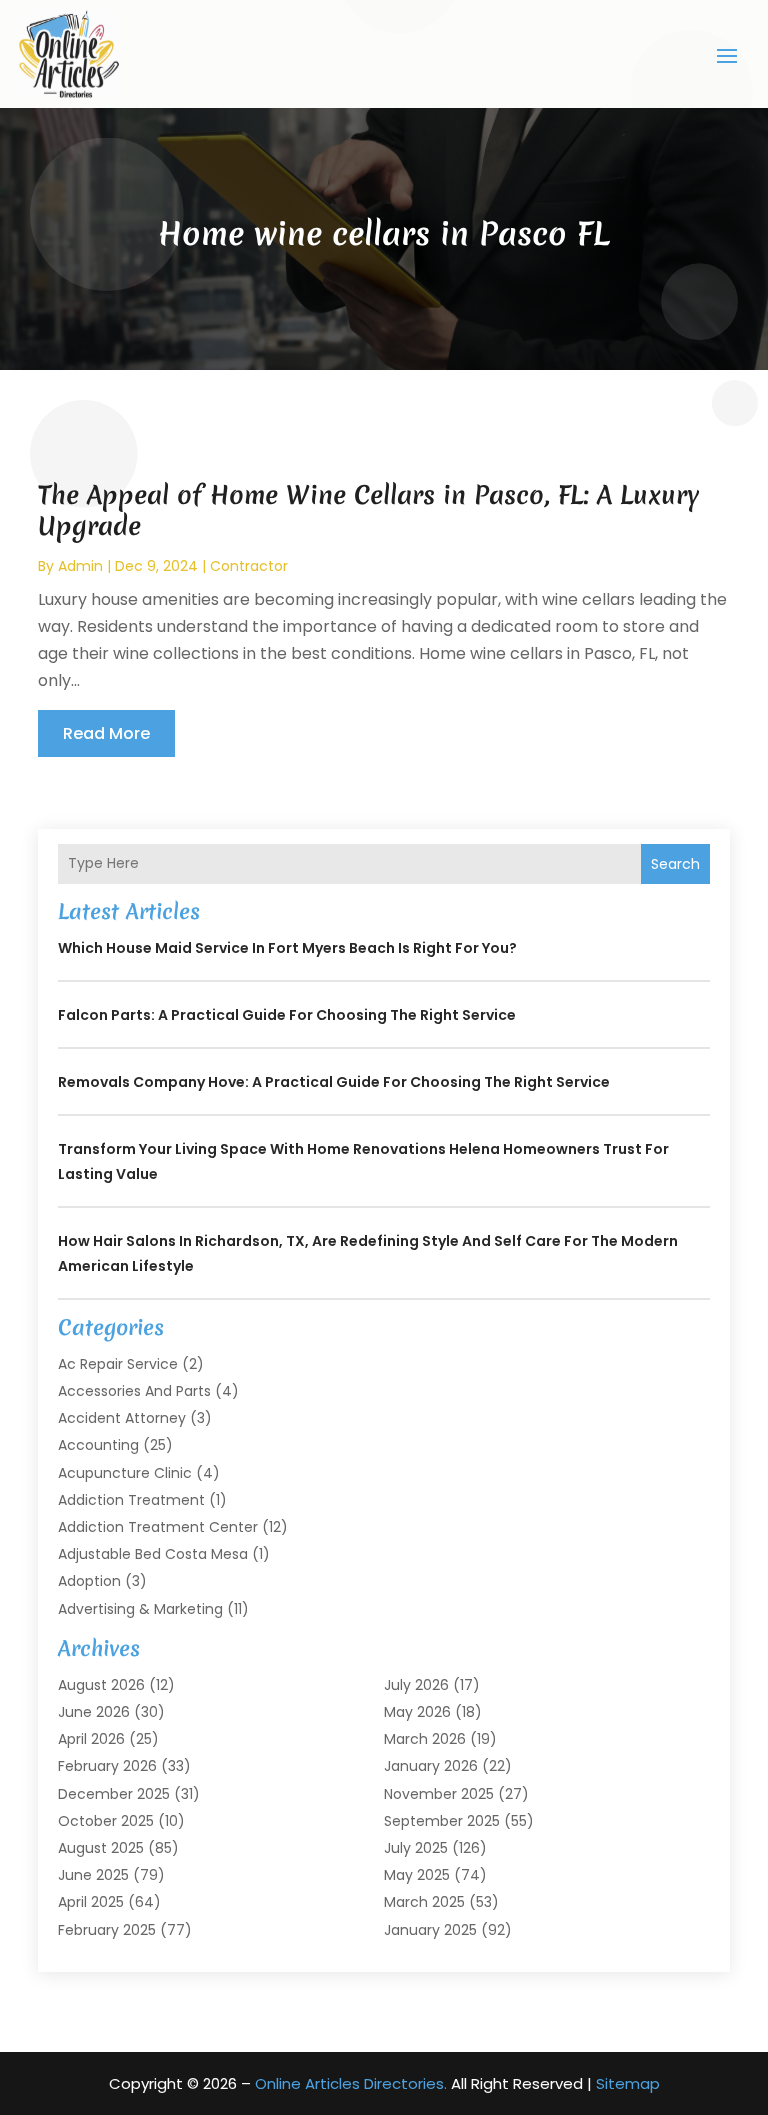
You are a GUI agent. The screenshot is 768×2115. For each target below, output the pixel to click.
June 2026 (94, 1712)
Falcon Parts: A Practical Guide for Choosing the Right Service (287, 1015)
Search (675, 864)
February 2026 (107, 1766)
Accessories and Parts (134, 1391)
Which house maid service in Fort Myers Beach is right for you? (287, 948)
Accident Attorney (122, 1418)
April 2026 (91, 1739)
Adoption (89, 1581)
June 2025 (93, 1875)
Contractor (249, 566)
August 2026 (101, 1685)
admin (80, 566)
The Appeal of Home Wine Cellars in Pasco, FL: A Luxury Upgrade (368, 510)
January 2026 (431, 1766)
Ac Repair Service (118, 1364)
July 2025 (416, 1848)
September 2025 (442, 1821)
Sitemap (628, 2083)
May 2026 (417, 1712)
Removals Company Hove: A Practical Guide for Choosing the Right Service (334, 1082)
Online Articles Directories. (351, 2083)
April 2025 (91, 1902)
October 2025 (106, 1821)
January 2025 (430, 1930)
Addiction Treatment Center (158, 1527)
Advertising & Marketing (140, 1609)
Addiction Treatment (131, 1500)
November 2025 (439, 1794)
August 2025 (101, 1848)
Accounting (98, 1445)
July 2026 (416, 1685)
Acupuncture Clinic (125, 1473)
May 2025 (417, 1875)
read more (106, 733)
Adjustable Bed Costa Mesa (153, 1554)
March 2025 (424, 1902)
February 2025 (107, 1930)
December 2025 (114, 1794)
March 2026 (425, 1739)
